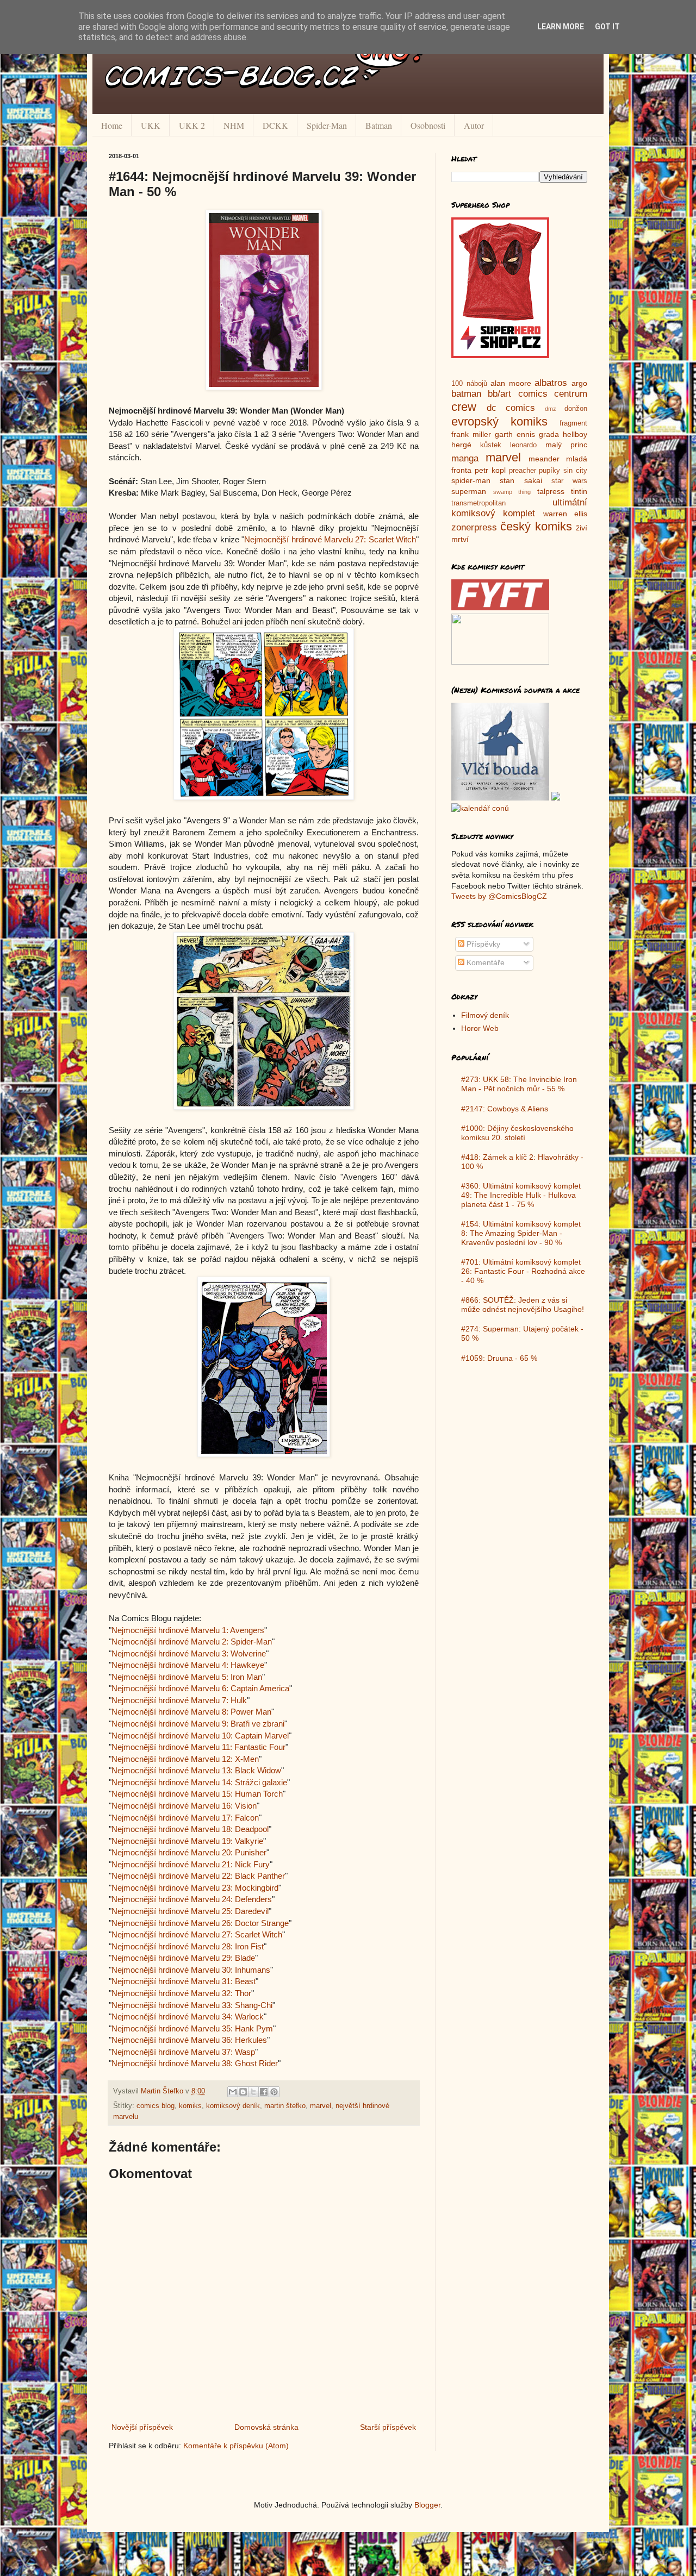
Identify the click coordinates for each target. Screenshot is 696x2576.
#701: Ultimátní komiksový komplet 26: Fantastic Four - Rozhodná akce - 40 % (523, 1271)
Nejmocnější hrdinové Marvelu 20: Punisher (189, 1852)
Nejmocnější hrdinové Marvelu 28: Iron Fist (188, 1946)
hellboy (575, 434)
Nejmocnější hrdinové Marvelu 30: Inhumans (191, 1970)
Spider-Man (327, 125)
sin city (575, 471)
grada (549, 434)
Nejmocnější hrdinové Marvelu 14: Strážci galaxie (199, 1782)
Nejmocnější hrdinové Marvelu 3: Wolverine (189, 1653)
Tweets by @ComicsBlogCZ (499, 896)
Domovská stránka (266, 2427)
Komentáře (484, 962)
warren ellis (565, 514)
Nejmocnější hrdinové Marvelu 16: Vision (184, 1806)
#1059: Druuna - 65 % (499, 1358)
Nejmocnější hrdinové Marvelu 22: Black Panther (198, 1876)
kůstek (491, 445)
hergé (461, 445)
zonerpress (474, 527)
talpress (551, 491)
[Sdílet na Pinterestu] (274, 2092)
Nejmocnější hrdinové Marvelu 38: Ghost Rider (195, 2063)
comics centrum (553, 394)
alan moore (511, 383)
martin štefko (285, 2106)
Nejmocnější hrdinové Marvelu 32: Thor (181, 1993)
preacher (523, 471)
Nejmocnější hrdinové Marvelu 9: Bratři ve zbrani (198, 1724)
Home (112, 125)
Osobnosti (428, 125)
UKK (151, 125)
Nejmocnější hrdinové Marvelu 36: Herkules (189, 2040)
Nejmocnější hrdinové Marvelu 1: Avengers (188, 1630)
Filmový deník (485, 1015)
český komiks (536, 526)
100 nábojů (469, 384)
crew (464, 407)
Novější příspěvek (142, 2427)
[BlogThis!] (243, 2092)
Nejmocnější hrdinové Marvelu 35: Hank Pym (192, 2028)
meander (544, 459)
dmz (551, 409)
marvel (321, 2106)
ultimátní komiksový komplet (519, 508)
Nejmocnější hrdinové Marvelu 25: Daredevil (190, 1911)
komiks (190, 2106)
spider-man (471, 480)
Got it (607, 27)
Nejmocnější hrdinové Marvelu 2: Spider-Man (192, 1642)
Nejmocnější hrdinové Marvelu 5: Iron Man (187, 1677)
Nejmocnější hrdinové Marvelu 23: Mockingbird (195, 1888)
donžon (576, 409)
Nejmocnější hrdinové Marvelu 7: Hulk (179, 1700)
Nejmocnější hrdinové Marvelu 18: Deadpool (190, 1829)
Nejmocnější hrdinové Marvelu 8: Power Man (191, 1712)
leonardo (523, 445)
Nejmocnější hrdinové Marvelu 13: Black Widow (196, 1770)
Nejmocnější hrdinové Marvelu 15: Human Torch (197, 1794)
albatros (551, 383)
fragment (573, 423)
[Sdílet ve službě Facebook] (264, 2092)
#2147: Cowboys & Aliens (505, 1109)
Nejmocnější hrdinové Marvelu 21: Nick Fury (191, 1864)
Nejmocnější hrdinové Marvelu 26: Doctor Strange (200, 1923)
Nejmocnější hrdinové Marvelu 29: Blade (183, 1958)
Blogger (427, 2505)
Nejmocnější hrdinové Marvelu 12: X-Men (185, 1759)
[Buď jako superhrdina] (500, 355)
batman (466, 394)
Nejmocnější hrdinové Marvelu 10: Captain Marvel (200, 1736)
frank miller (471, 434)
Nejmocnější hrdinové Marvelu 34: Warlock (188, 2017)
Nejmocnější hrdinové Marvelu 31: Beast (184, 1981)
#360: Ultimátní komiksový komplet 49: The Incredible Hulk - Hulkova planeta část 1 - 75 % (521, 1195)
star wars (569, 481)
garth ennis (515, 434)
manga (465, 458)
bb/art (499, 394)
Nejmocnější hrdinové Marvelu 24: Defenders (192, 1899)
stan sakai (521, 480)
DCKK (275, 125)
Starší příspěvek (388, 2427)
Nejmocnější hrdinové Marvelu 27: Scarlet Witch (330, 539)
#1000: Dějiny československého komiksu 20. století (517, 1133)
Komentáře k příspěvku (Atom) (236, 2446)
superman (469, 491)
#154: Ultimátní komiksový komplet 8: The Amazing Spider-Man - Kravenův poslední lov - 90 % (521, 1233)
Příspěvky (482, 944)
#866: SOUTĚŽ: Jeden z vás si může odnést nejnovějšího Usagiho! (523, 1305)
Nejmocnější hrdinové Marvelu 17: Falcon (185, 1818)
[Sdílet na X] (253, 2092)
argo (579, 383)
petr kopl (490, 470)
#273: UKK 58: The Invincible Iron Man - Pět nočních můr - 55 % (519, 1084)
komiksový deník (233, 2106)
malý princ (566, 445)
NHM (234, 125)
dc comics (511, 408)
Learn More (561, 27)
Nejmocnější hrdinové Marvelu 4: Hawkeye (188, 1665)
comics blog (156, 2106)
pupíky (549, 471)
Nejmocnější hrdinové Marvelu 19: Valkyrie (187, 1841)
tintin (579, 491)
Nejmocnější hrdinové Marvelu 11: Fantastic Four (198, 1747)
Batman (379, 125)
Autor (474, 125)
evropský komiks (499, 421)
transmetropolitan (478, 503)
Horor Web (480, 1028)
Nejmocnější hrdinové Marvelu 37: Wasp (183, 2052)
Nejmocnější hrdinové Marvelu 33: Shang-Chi (192, 2005)
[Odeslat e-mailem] (233, 2092)
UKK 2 (192, 125)
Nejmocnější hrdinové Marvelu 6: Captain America (200, 1688)
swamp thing (512, 492)
